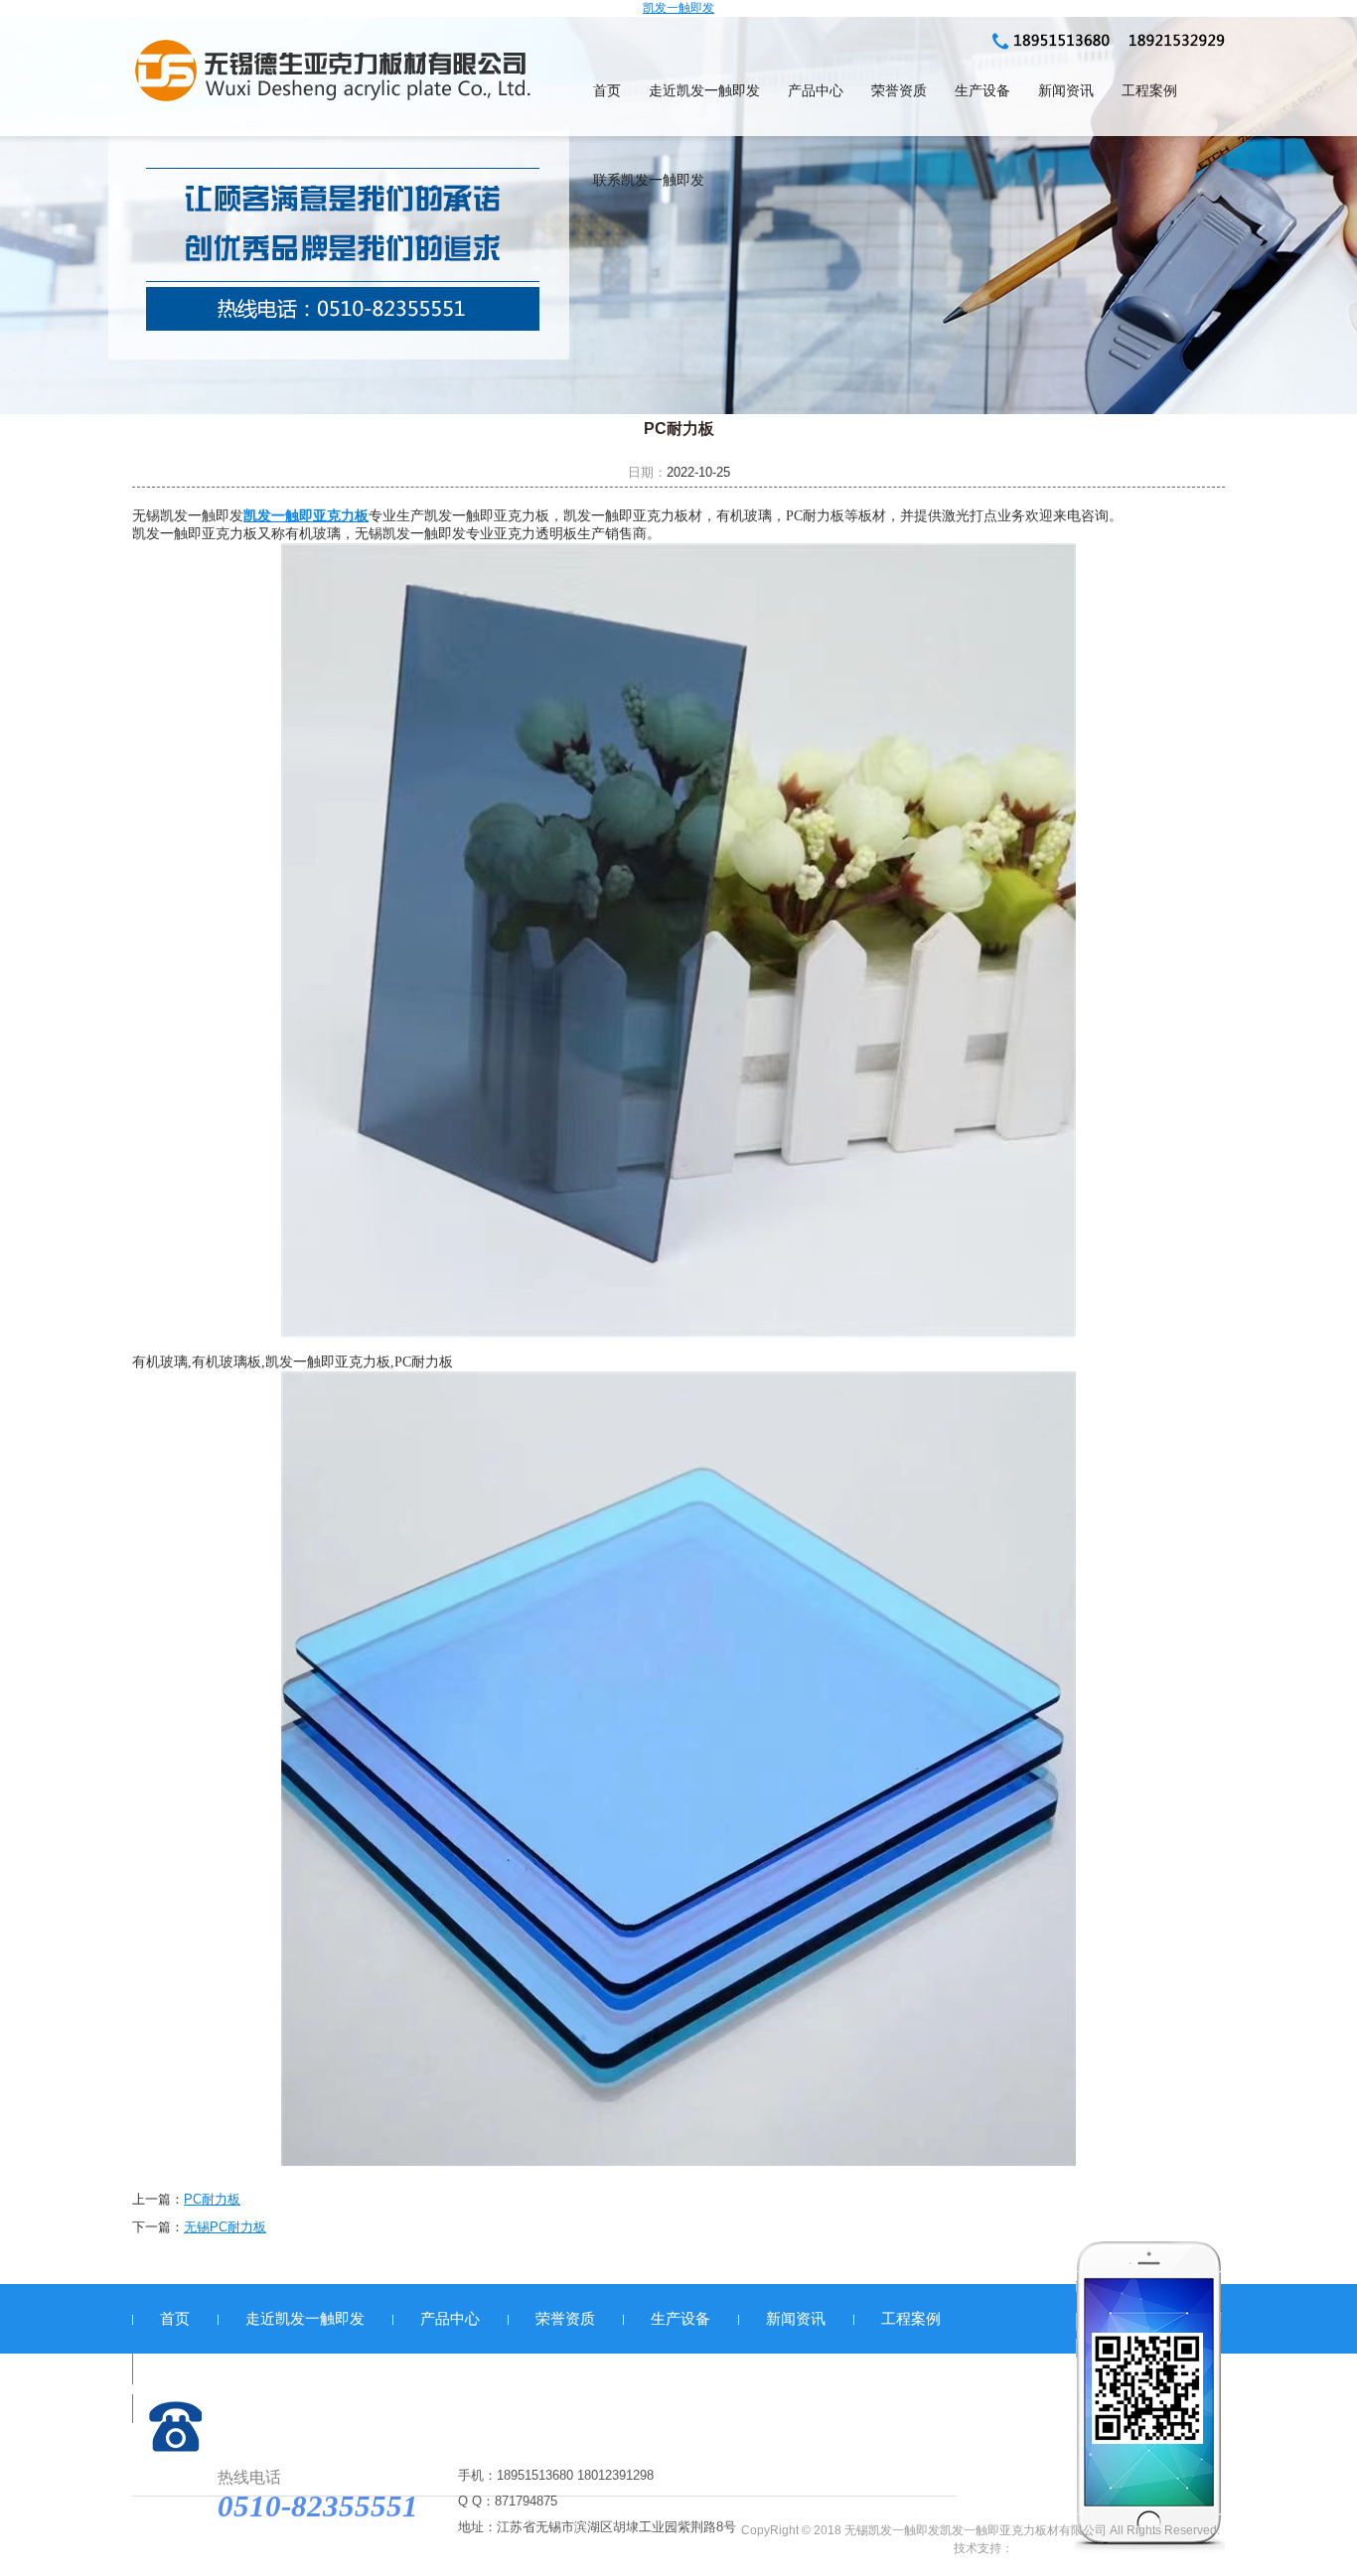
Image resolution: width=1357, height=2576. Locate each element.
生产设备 (982, 91)
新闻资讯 (1066, 91)
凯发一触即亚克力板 (306, 516)
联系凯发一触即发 (649, 180)
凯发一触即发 (678, 8)
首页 (607, 91)
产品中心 (816, 91)
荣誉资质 (899, 91)
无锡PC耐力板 (225, 2227)
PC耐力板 (212, 2199)
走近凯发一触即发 (704, 91)
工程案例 (1149, 91)
